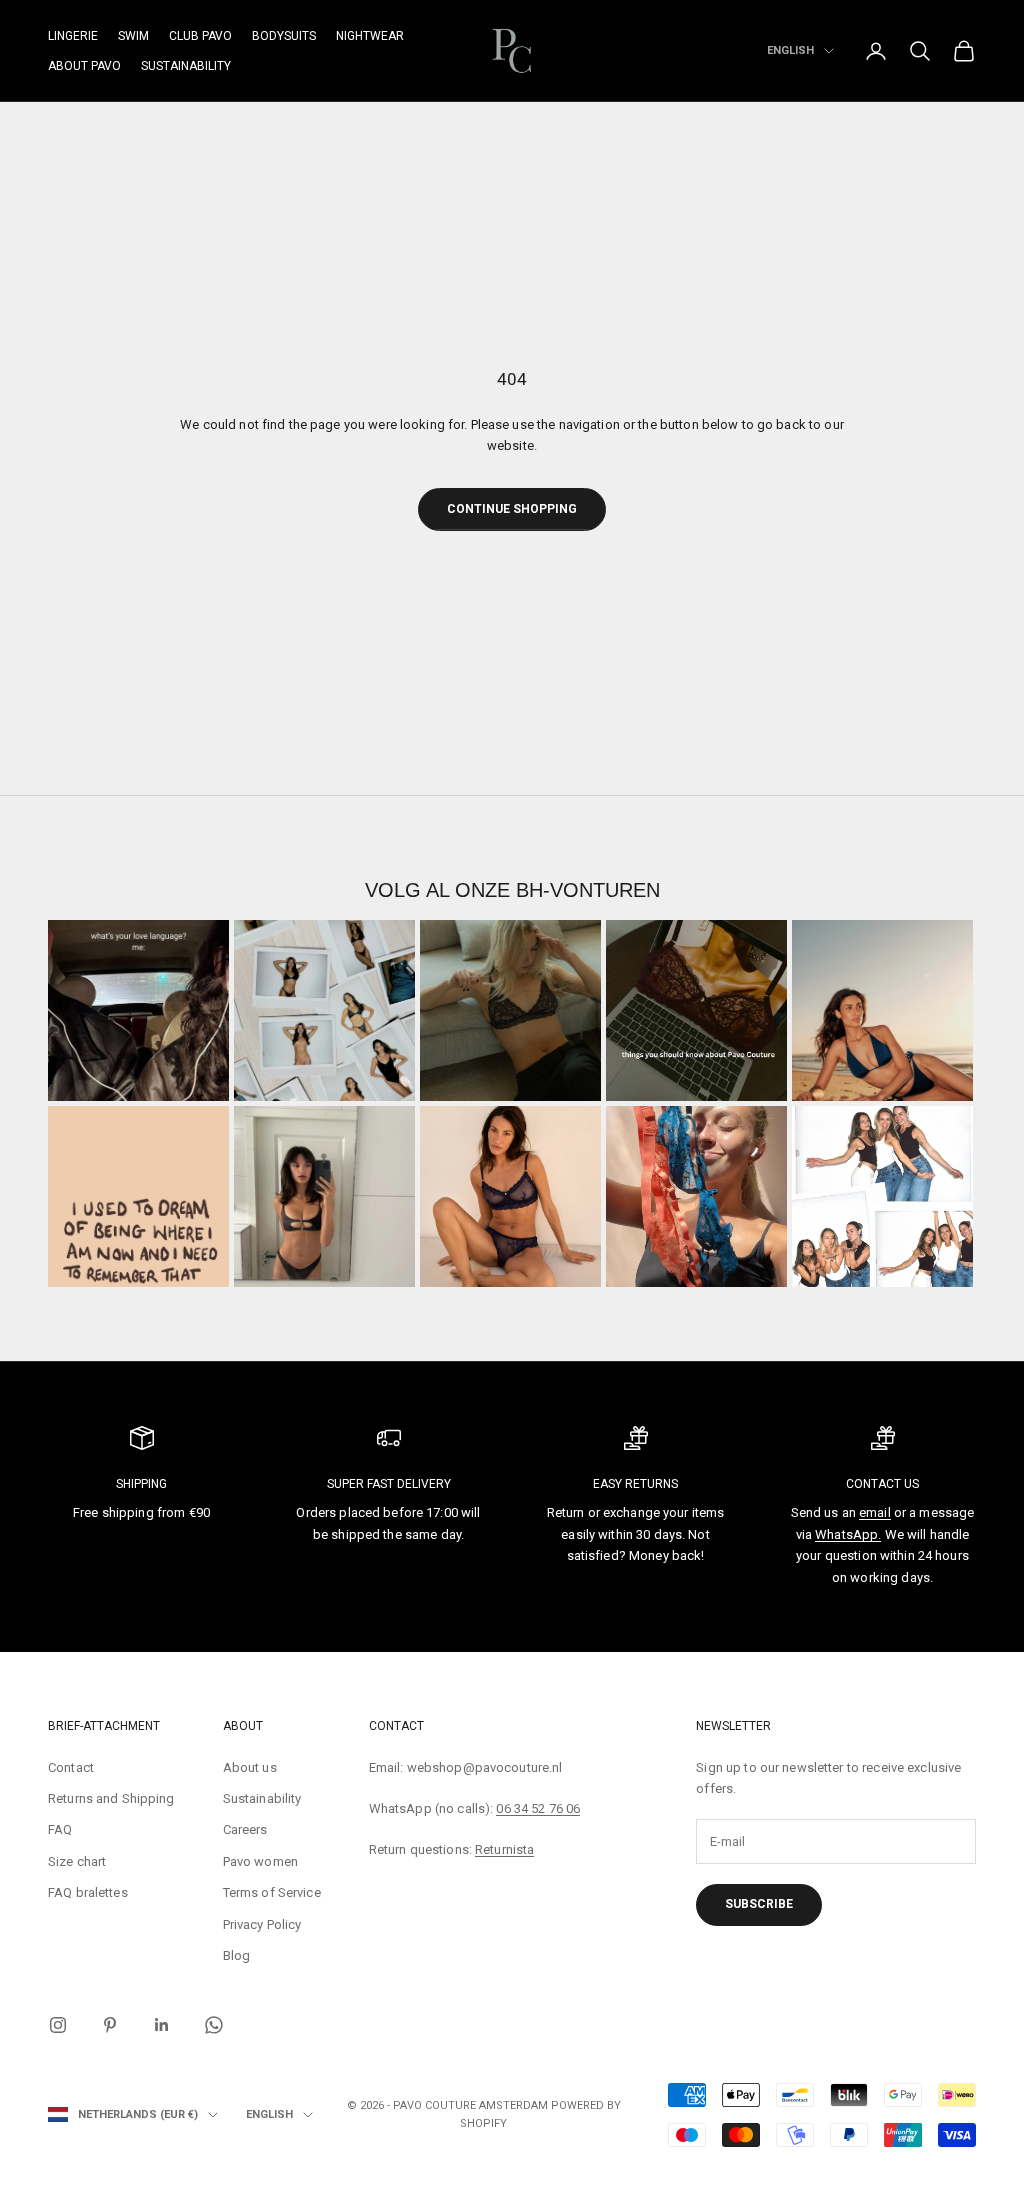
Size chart (77, 1861)
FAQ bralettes (88, 1892)
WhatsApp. (848, 1534)
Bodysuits (284, 36)
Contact (71, 1767)
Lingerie (73, 36)
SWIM (133, 36)
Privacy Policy (262, 1924)
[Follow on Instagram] (58, 2025)
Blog (237, 1955)
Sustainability (186, 66)
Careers (245, 1829)
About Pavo (84, 66)
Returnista (504, 1849)
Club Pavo (200, 36)
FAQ (60, 1829)
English (790, 50)
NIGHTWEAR (370, 36)
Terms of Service (272, 1892)
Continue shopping (512, 509)
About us (250, 1767)
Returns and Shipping (111, 1798)
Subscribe (759, 1904)
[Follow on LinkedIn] (162, 2025)
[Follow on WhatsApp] (214, 2025)
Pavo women (260, 1861)
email (875, 1512)
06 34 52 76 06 (538, 1808)
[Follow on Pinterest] (110, 2025)
